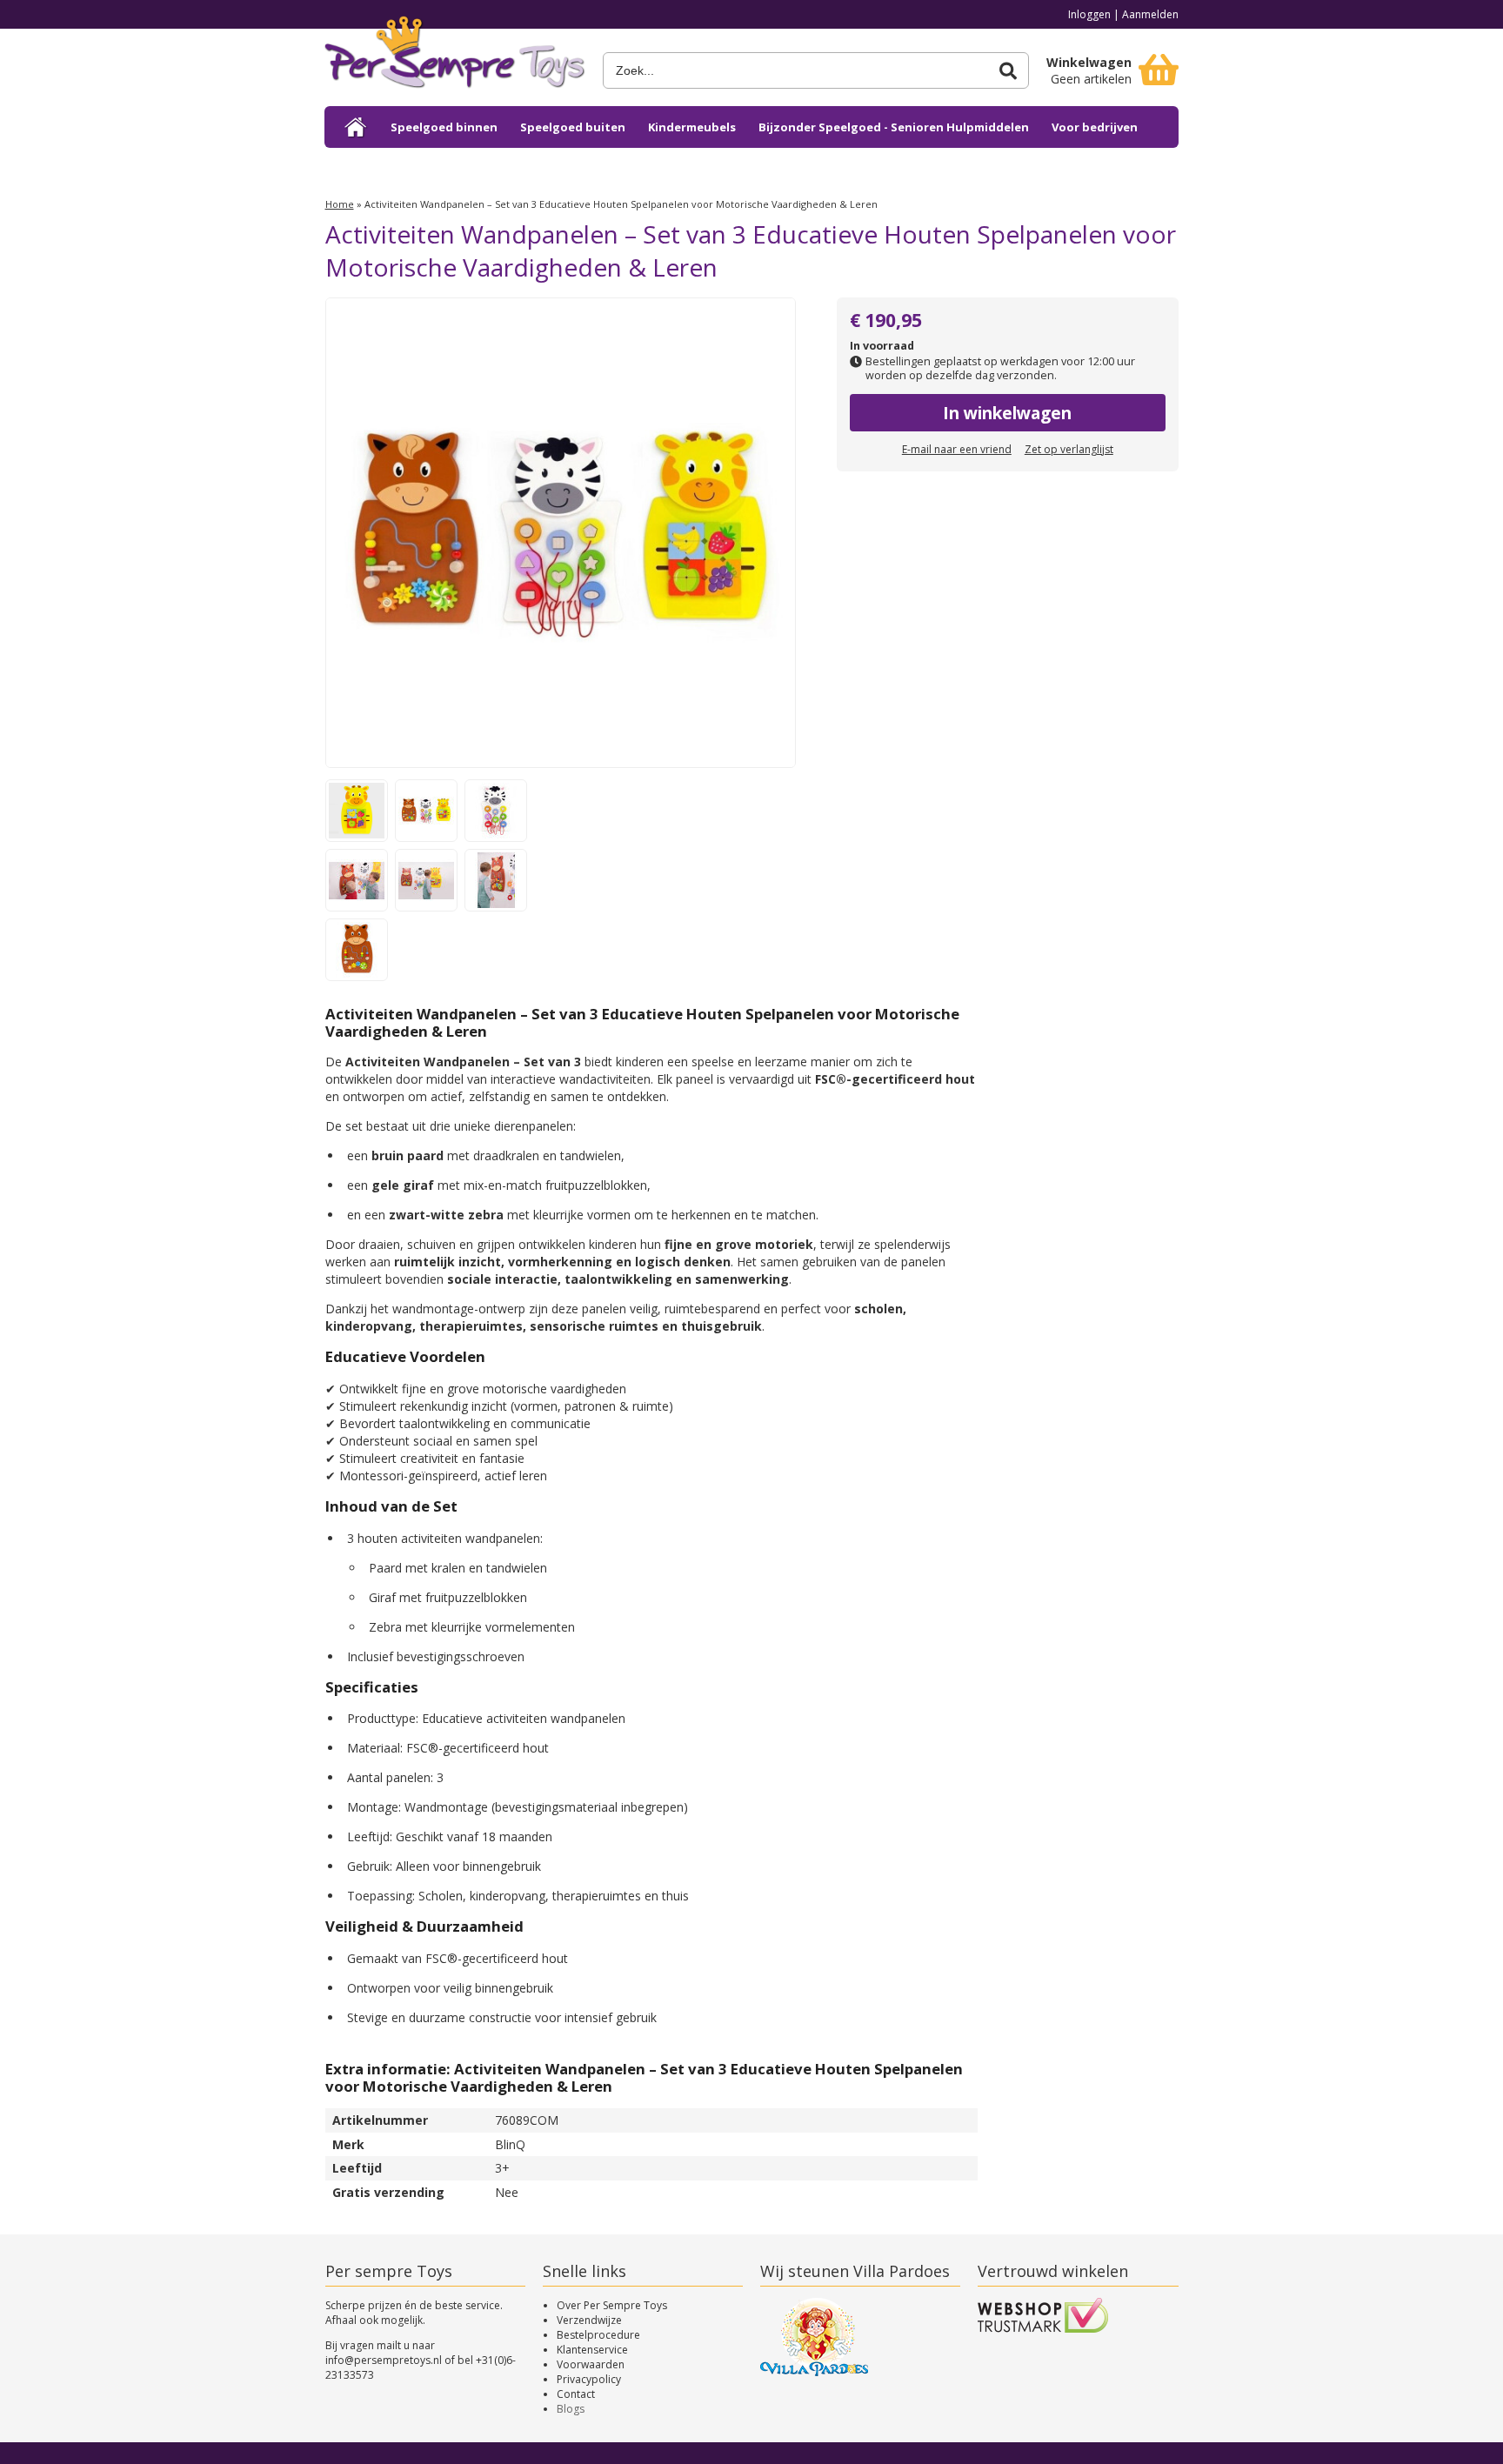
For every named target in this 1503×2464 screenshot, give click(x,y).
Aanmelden (1150, 14)
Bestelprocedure (598, 2335)
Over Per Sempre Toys (612, 2305)
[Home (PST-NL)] (356, 127)
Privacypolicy (589, 2379)
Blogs (571, 2409)
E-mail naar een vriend (957, 449)
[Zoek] (1008, 71)
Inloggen (1089, 14)
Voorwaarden (591, 2364)
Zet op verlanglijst (1069, 449)
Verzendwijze (589, 2320)
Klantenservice (592, 2350)
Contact (576, 2394)
